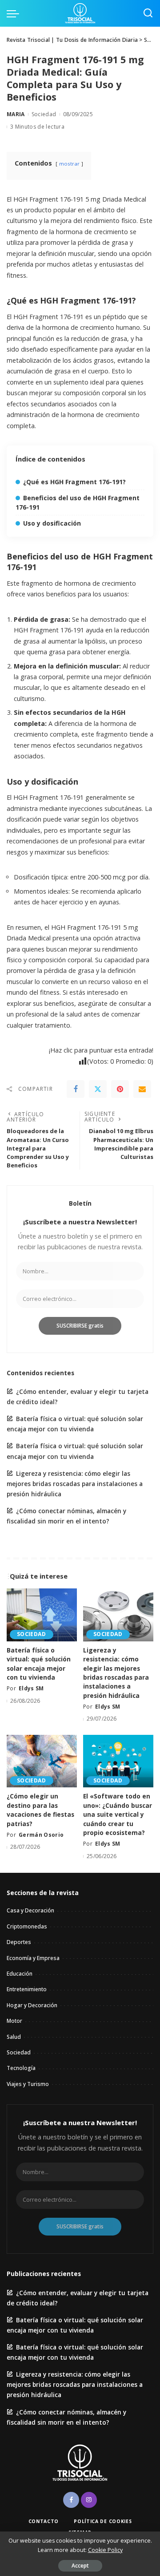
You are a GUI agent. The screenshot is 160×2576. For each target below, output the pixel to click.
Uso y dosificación (52, 523)
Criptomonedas (27, 1926)
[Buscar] (148, 13)
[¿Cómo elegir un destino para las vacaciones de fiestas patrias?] (42, 1761)
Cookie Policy (105, 2550)
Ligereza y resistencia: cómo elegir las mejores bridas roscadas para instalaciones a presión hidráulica (75, 1484)
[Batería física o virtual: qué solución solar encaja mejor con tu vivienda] (42, 1615)
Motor (14, 2021)
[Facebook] (76, 1089)
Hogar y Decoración (32, 2005)
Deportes (19, 1942)
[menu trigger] (15, 13)
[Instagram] (89, 2500)
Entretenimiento (27, 1989)
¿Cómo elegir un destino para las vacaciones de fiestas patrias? (40, 1810)
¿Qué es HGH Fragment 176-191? (74, 482)
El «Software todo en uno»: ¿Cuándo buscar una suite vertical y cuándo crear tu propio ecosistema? (118, 1814)
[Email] (142, 1089)
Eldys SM (31, 1688)
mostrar (69, 164)
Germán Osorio (41, 1835)
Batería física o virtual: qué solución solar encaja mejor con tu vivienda (39, 1664)
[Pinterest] (120, 1089)
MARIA (16, 114)
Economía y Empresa (33, 1958)
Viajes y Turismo (28, 2084)
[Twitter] (98, 1089)
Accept (80, 2566)
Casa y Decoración (30, 1910)
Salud (14, 2037)
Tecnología (21, 2068)
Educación (20, 1974)
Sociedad (44, 114)
